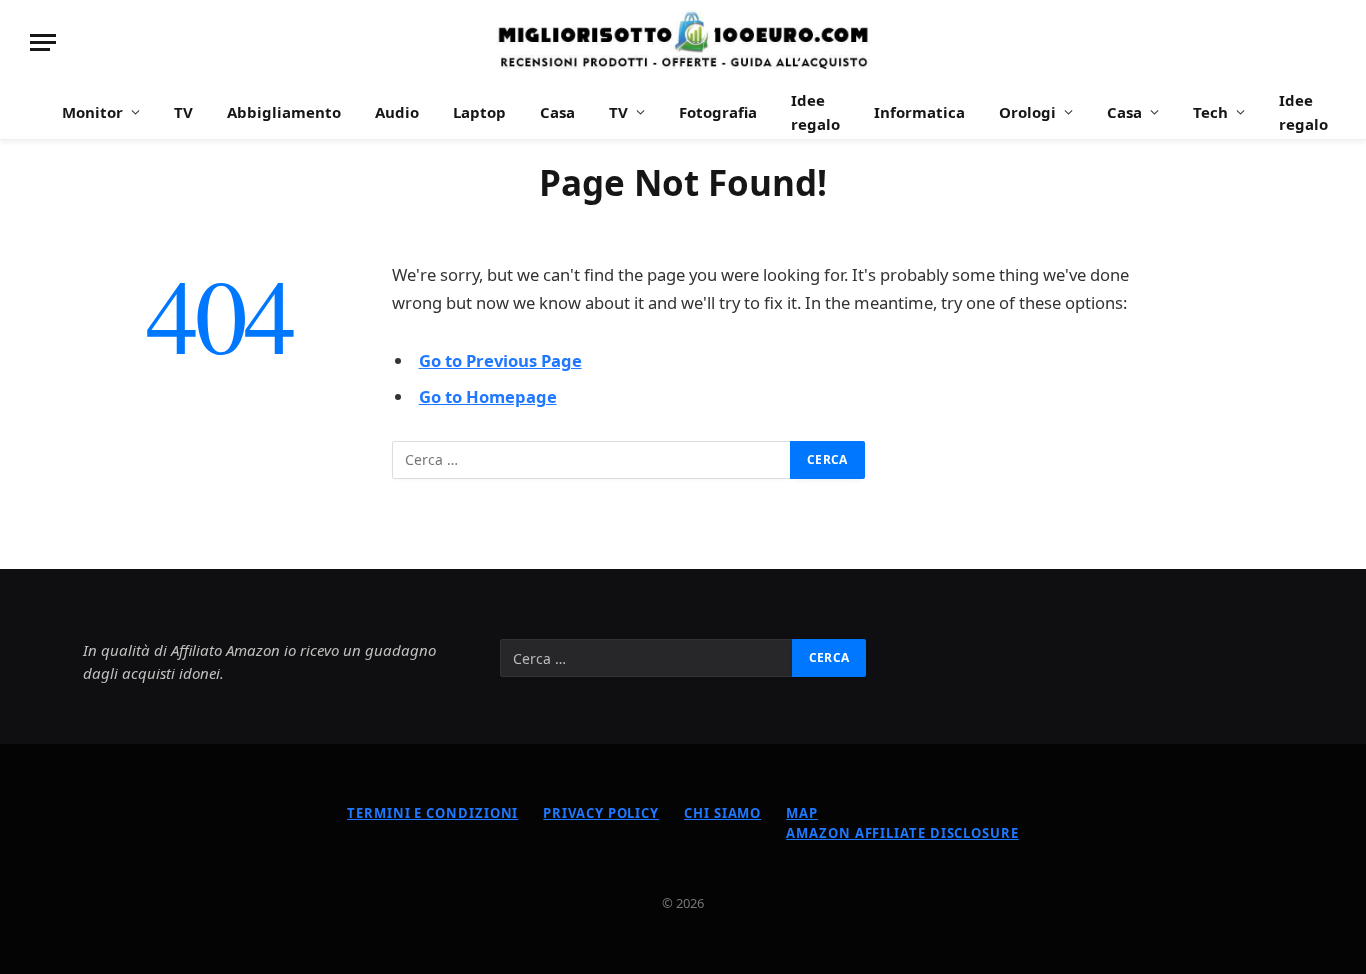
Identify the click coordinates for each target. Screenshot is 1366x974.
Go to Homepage (488, 396)
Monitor (92, 112)
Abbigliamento (284, 112)
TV (183, 112)
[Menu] (43, 42)
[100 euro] (683, 42)
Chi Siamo (722, 813)
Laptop (479, 112)
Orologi (1027, 112)
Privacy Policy (601, 813)
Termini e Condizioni (432, 813)
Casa (557, 112)
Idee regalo (815, 112)
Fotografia (718, 112)
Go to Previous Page (500, 360)
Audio (397, 112)
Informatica (919, 112)
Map (802, 813)
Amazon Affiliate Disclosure (902, 833)
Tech (1210, 112)
